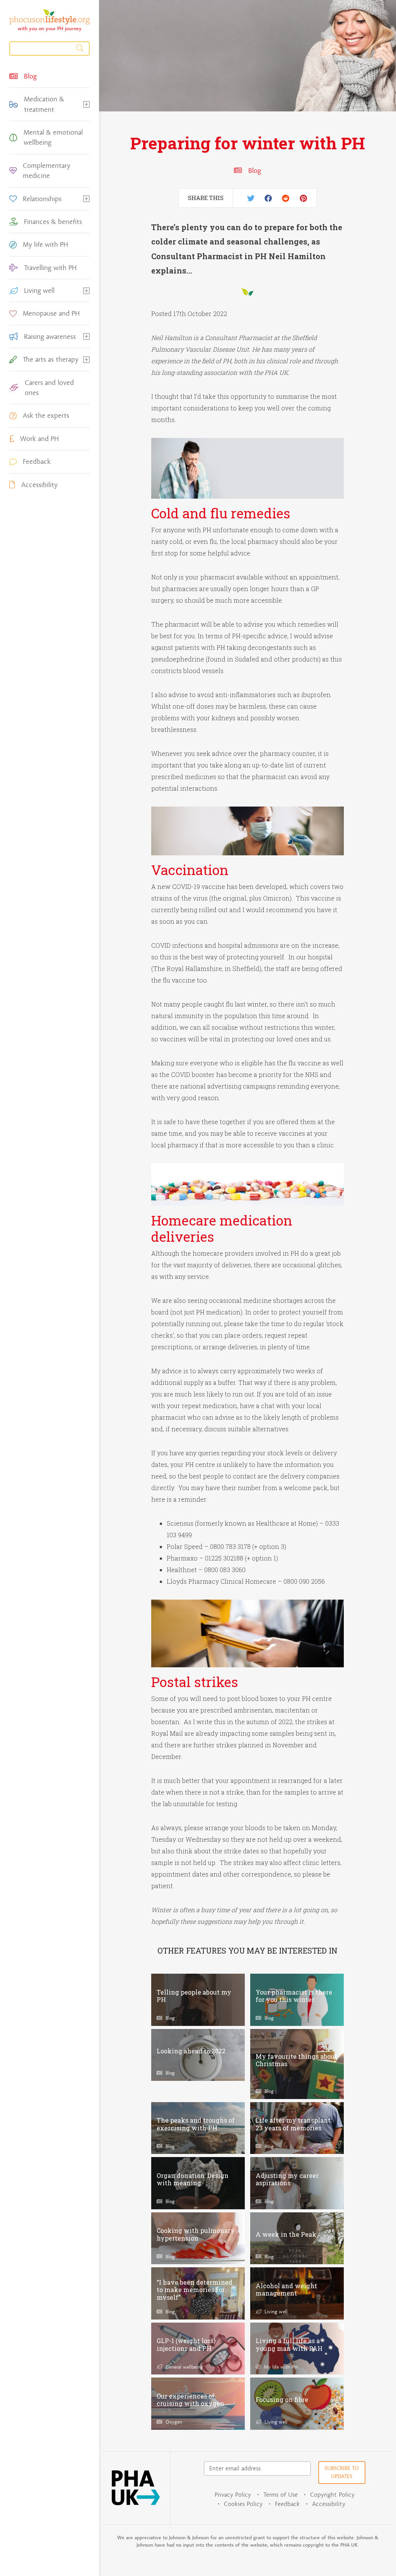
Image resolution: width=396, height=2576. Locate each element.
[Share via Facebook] (268, 198)
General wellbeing (183, 2367)
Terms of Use (281, 2495)
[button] (86, 104)
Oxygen (173, 2422)
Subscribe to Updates (342, 2472)
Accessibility (329, 2504)
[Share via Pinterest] (303, 198)
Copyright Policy (332, 2495)
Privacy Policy (233, 2495)
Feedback (287, 2504)
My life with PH (280, 2367)
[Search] (49, 49)
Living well (275, 2311)
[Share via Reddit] (286, 198)
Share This (206, 198)
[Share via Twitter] (251, 198)
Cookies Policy (243, 2504)
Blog (254, 171)
